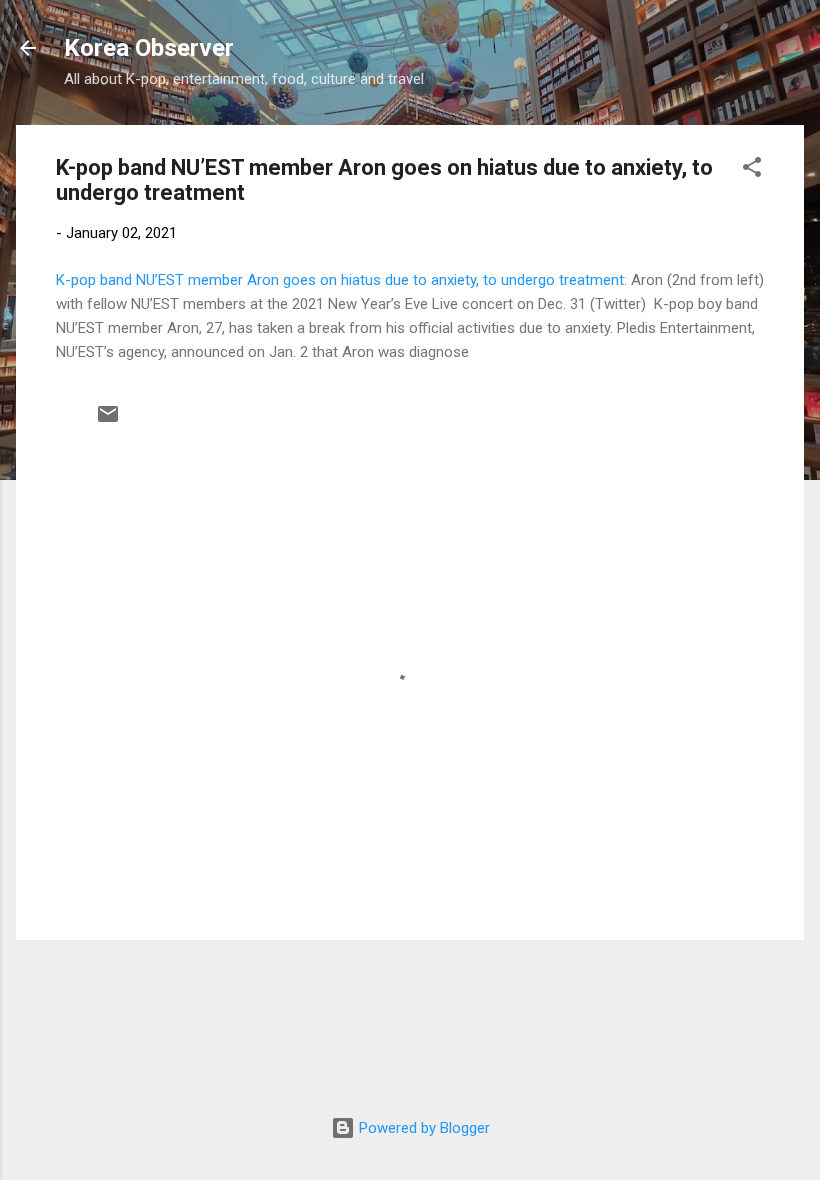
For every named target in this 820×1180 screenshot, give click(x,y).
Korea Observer (149, 48)
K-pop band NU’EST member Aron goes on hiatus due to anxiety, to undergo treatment (340, 280)
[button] (752, 170)
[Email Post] (108, 421)
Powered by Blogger (422, 1128)
